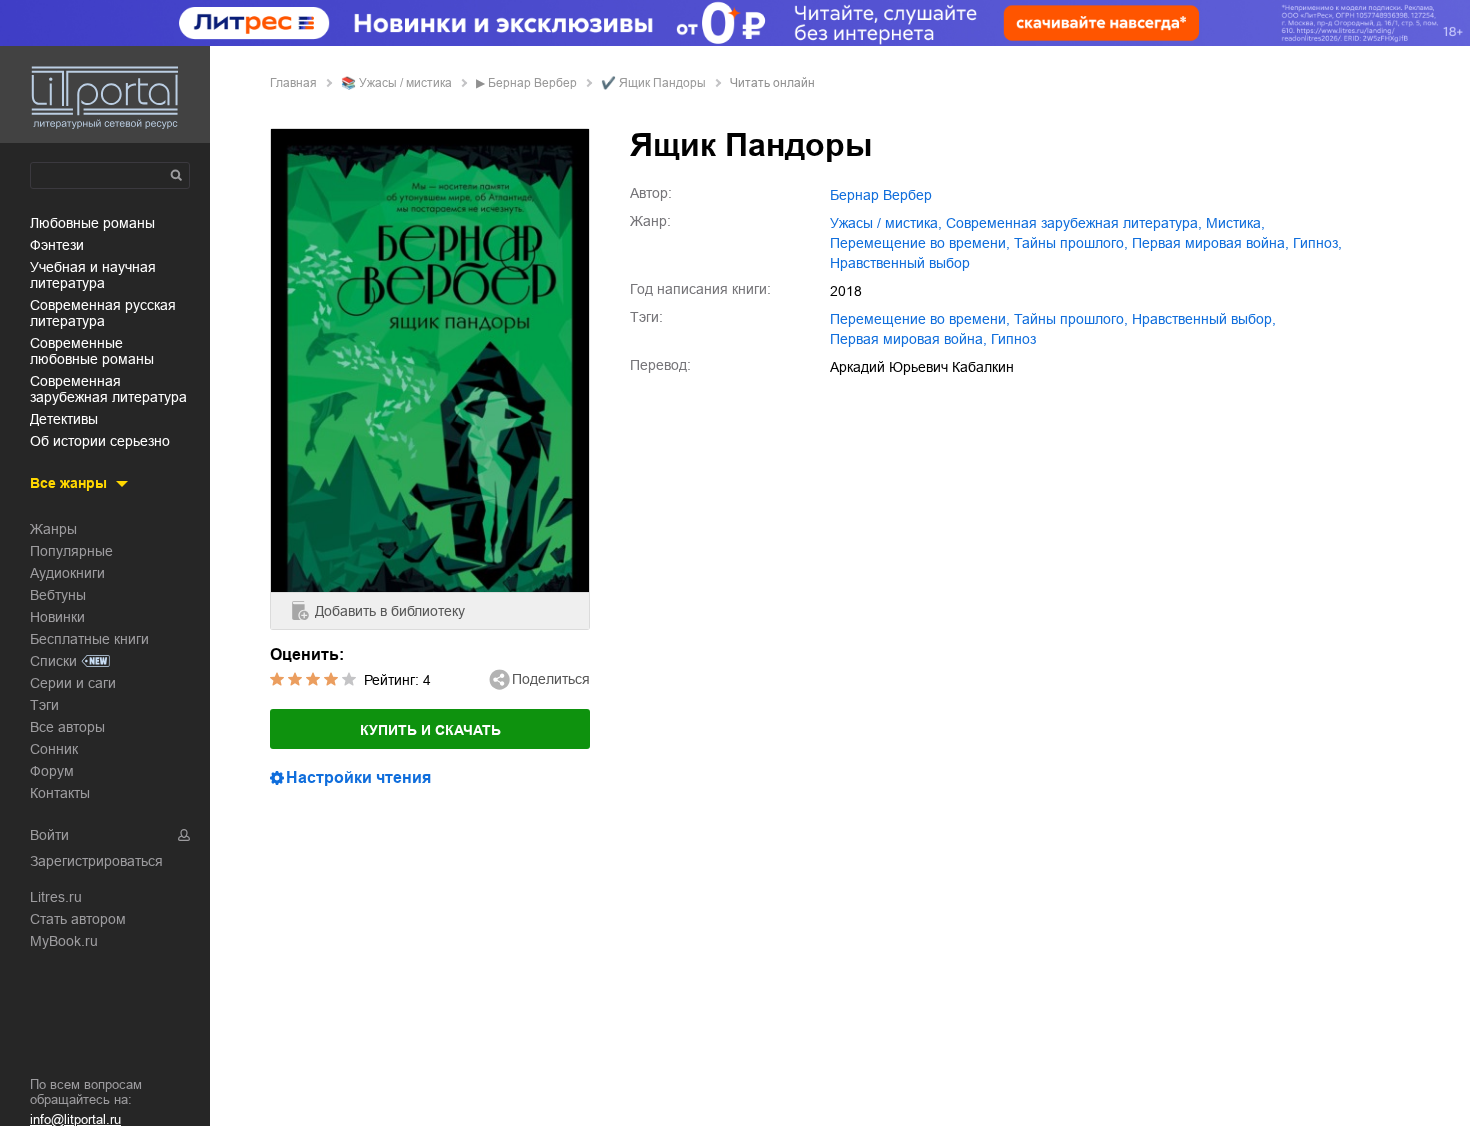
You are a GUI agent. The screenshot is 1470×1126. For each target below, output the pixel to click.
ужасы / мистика (405, 83)
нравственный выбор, (1204, 319)
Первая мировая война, (1210, 243)
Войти (49, 835)
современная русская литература (103, 313)
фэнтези (57, 245)
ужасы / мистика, (886, 223)
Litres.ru (56, 897)
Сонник (54, 749)
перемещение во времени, (920, 243)
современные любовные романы (92, 351)
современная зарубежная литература (108, 389)
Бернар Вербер (532, 83)
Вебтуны (58, 595)
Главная (293, 83)
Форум (52, 771)
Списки (53, 661)
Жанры (53, 529)
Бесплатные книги (89, 639)
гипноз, (1317, 243)
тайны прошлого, (1071, 243)
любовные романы (92, 223)
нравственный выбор (900, 263)
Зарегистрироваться (96, 861)
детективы (64, 419)
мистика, (1235, 223)
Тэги (44, 705)
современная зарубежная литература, (1074, 223)
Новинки (57, 617)
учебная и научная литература (93, 275)
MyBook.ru (64, 941)
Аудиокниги (67, 573)
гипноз (1013, 339)
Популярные (71, 551)
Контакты (60, 793)
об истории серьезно (100, 441)
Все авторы (67, 727)
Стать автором (78, 919)
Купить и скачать (430, 730)
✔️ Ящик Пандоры (653, 83)
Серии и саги (73, 683)
